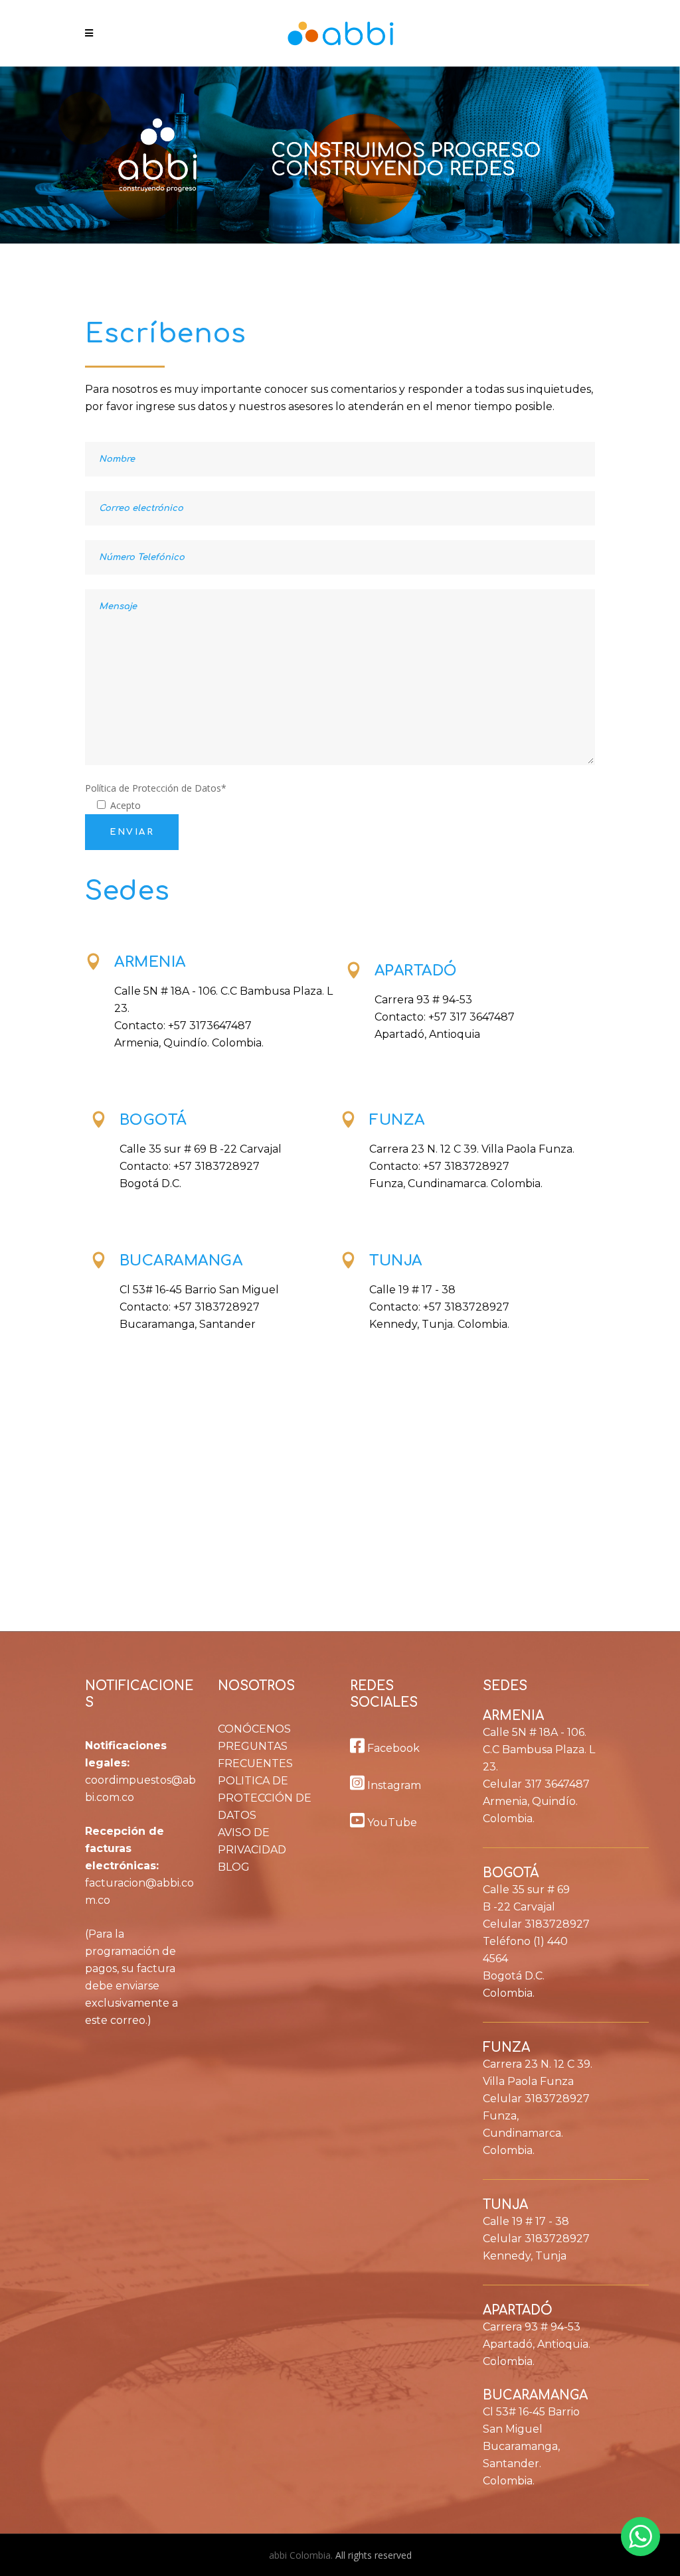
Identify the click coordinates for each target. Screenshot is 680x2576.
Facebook (392, 1748)
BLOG (234, 1867)
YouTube (391, 1823)
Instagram (393, 1785)
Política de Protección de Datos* (156, 788)
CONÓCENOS (254, 1729)
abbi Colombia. (302, 2555)
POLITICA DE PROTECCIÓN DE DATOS (265, 1798)
